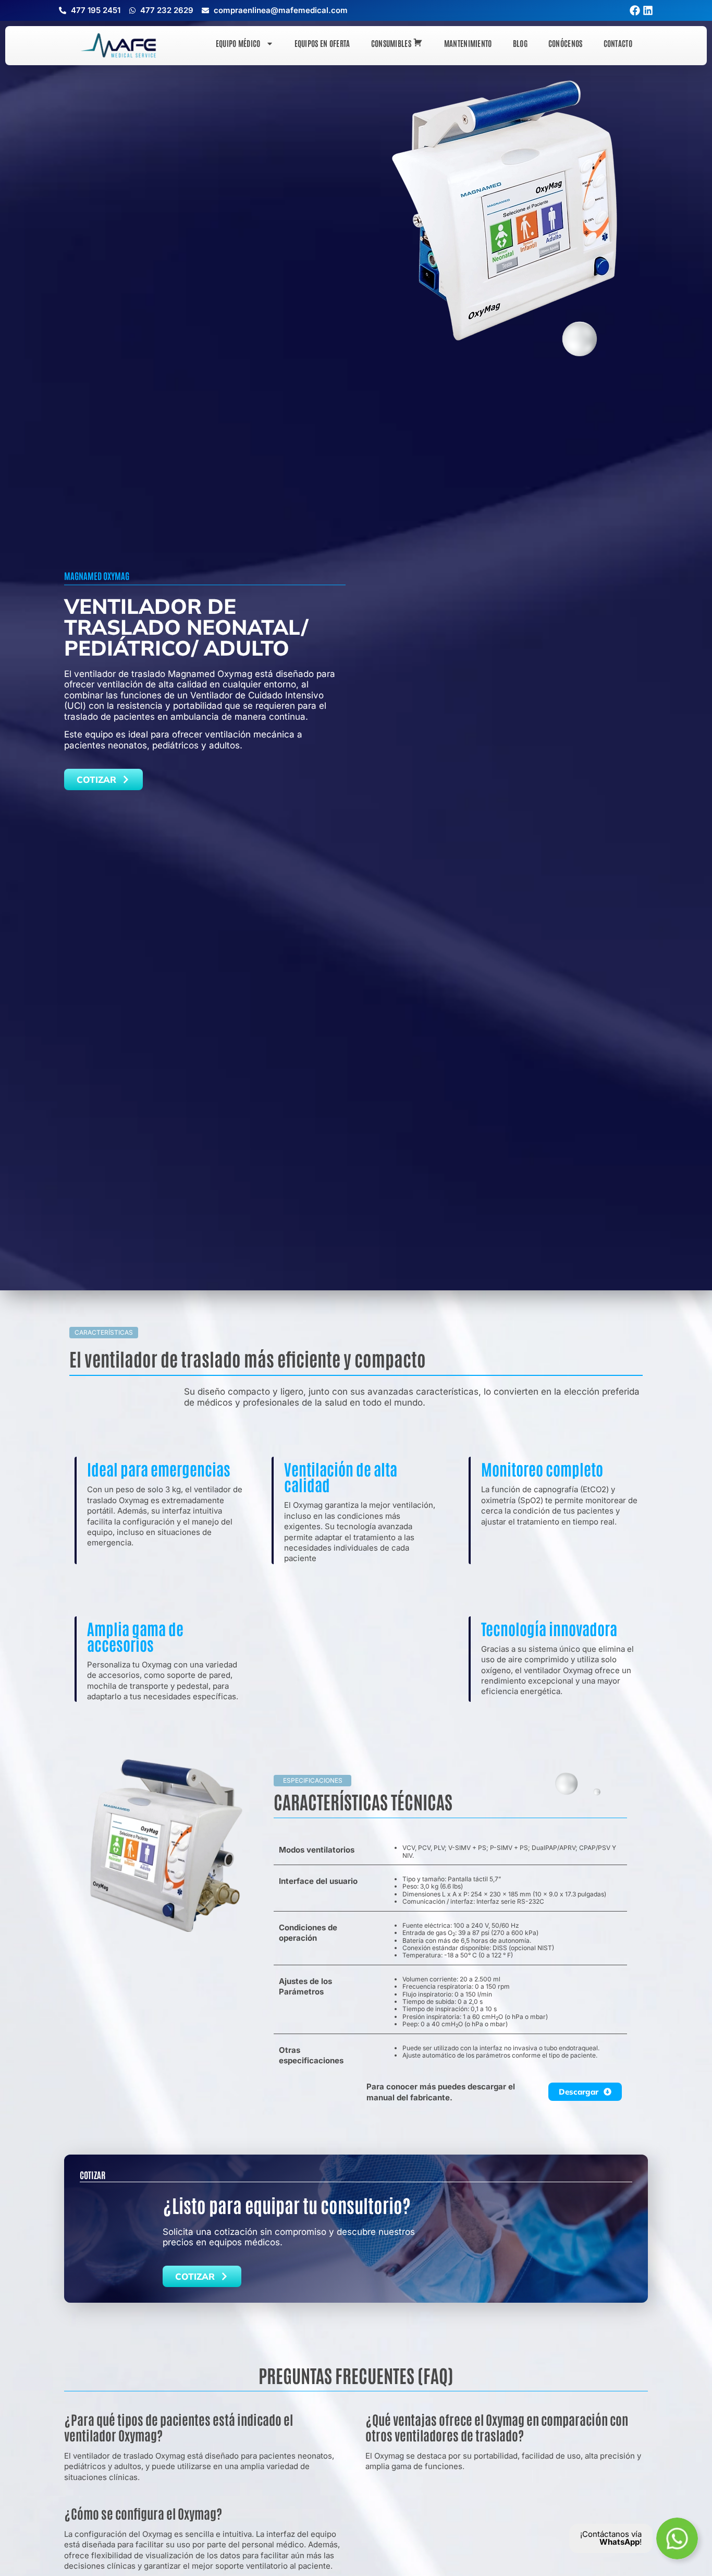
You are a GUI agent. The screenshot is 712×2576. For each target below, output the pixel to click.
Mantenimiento (468, 43)
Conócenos (566, 43)
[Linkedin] (648, 10)
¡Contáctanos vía (611, 2534)
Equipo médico (238, 43)
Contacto (618, 43)
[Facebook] (635, 10)
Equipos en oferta (322, 43)
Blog (520, 43)
